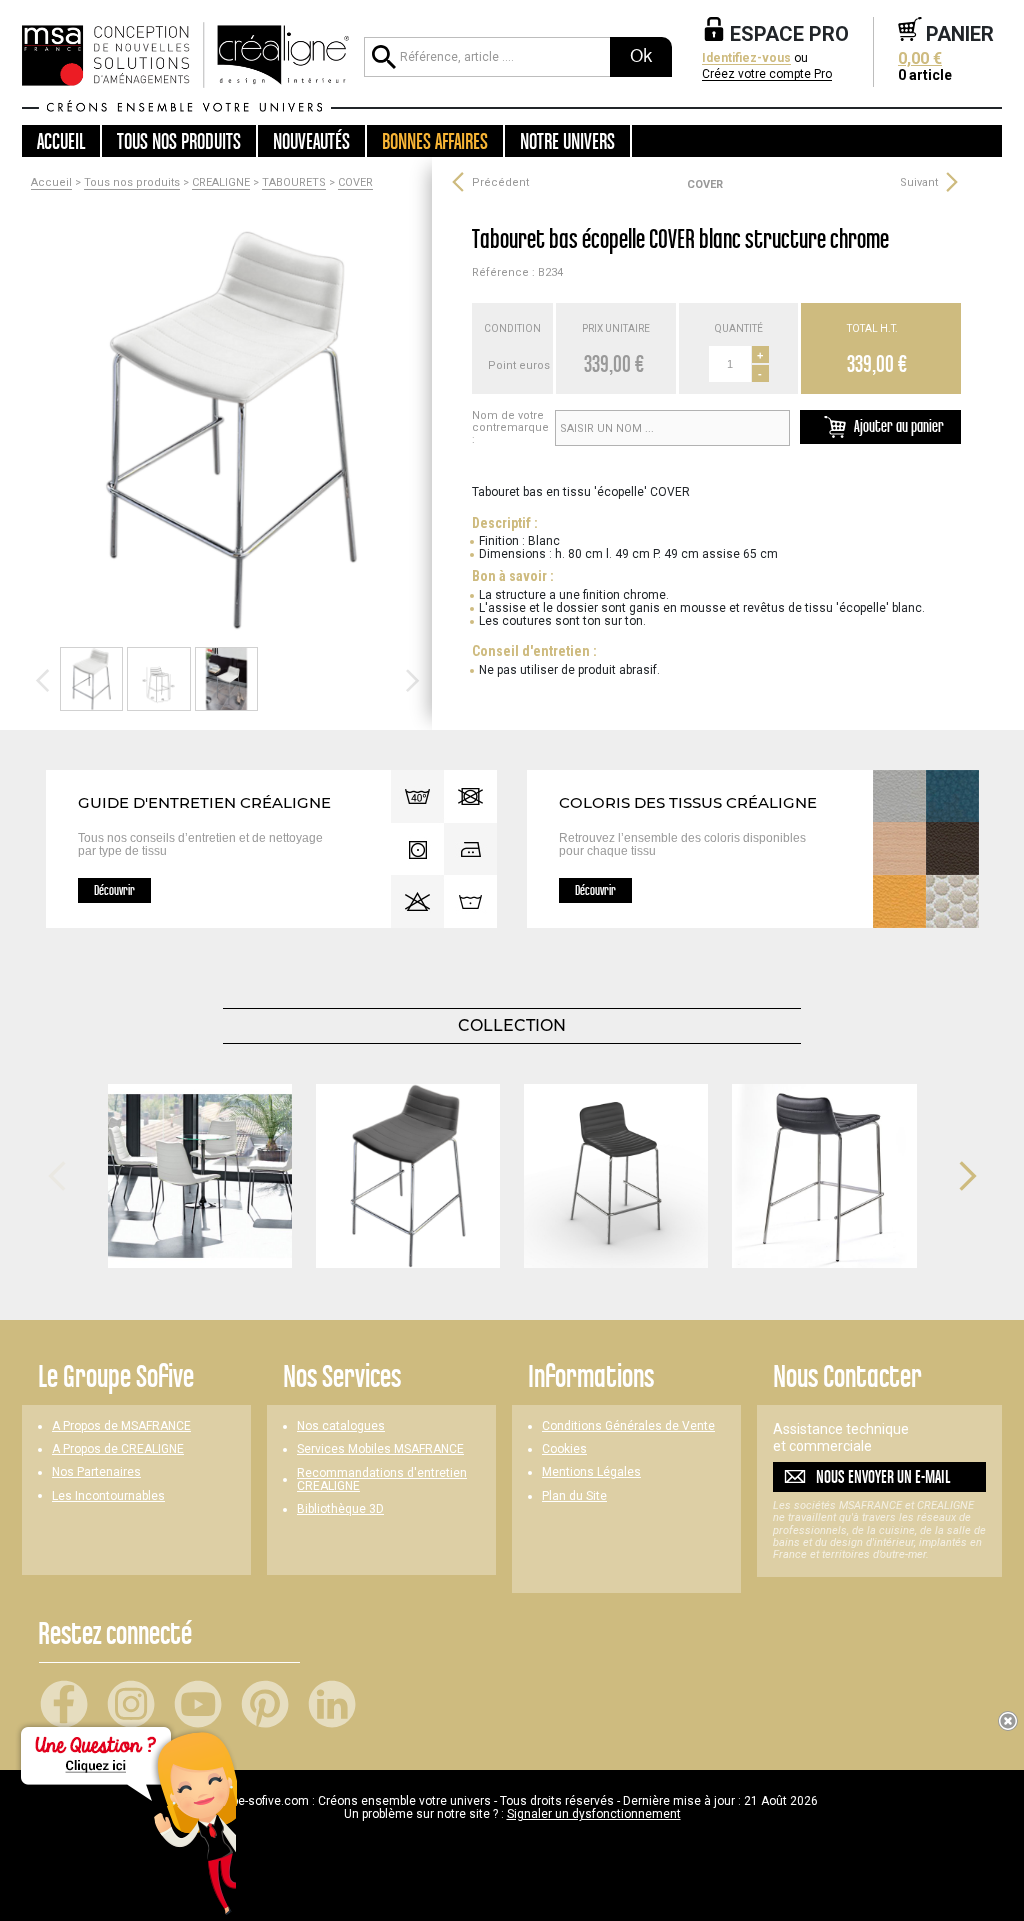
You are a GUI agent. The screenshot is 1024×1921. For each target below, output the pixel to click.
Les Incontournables (108, 1496)
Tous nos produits (132, 183)
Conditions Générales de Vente (628, 1426)
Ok (641, 56)
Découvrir (114, 890)
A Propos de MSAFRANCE (121, 1426)
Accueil (61, 141)
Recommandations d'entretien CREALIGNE (382, 1480)
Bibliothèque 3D (340, 1509)
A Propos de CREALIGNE (118, 1449)
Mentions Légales (591, 1472)
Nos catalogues (341, 1426)
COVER (355, 183)
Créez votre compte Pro (767, 74)
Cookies (564, 1449)
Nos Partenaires (96, 1472)
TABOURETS (294, 183)
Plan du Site (574, 1496)
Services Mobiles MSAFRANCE (380, 1449)
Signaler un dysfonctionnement (594, 1814)
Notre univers (567, 141)
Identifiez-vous (746, 58)
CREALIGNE (221, 183)
